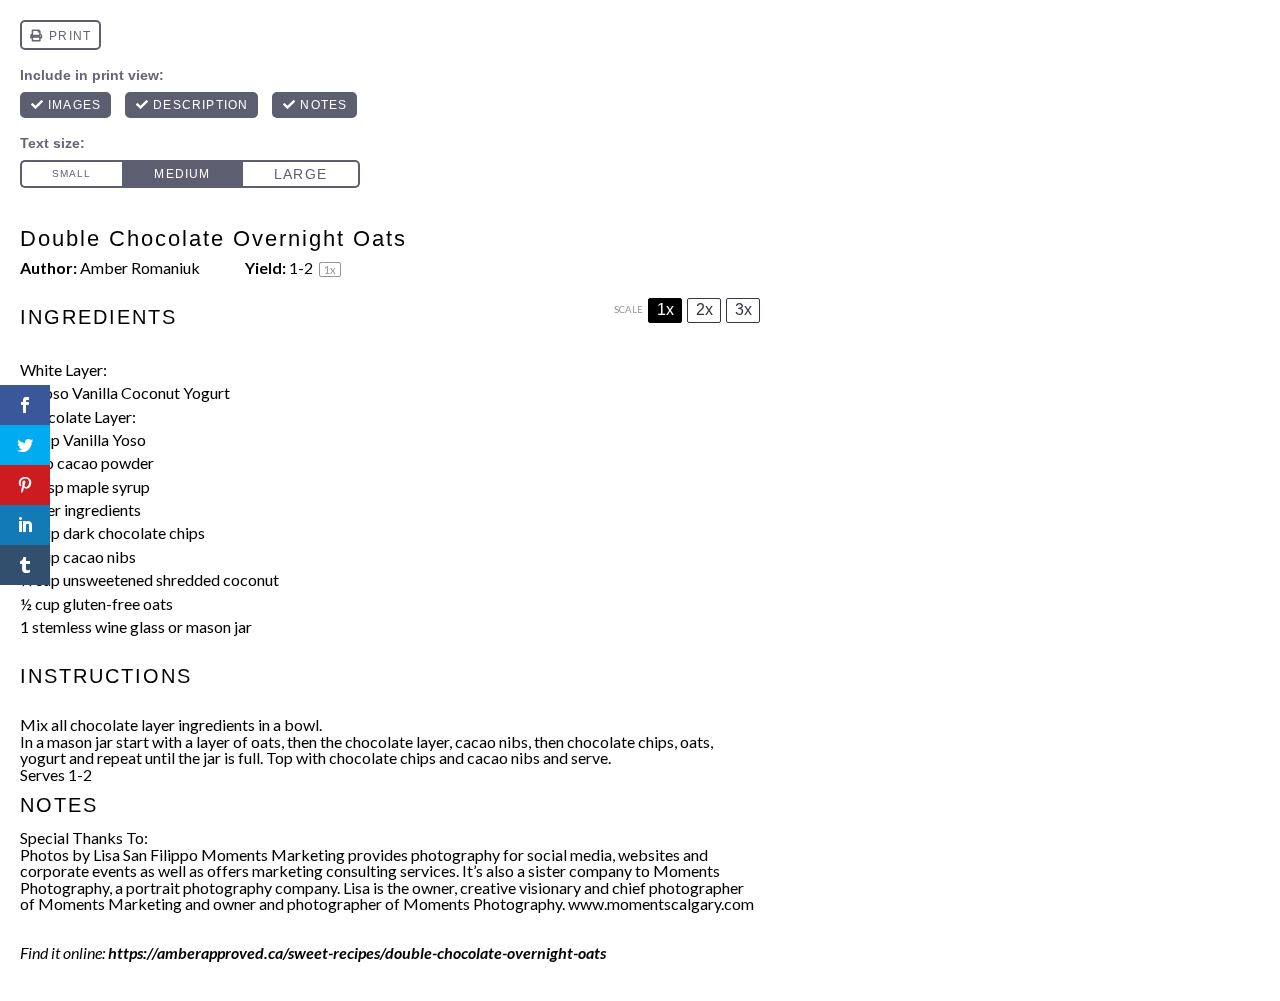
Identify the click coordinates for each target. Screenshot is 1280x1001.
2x (704, 309)
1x (665, 309)
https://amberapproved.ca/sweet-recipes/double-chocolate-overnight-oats (357, 952)
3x (743, 309)
